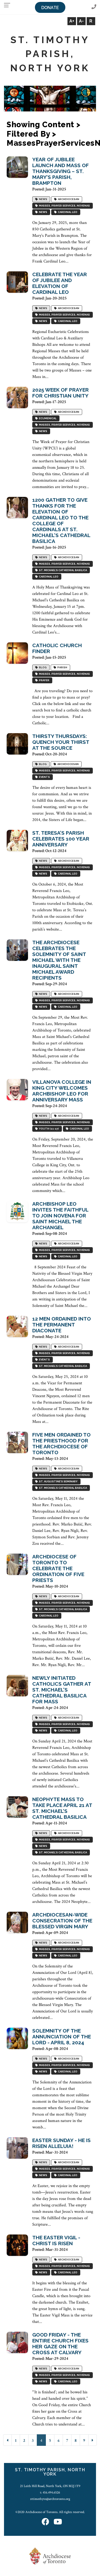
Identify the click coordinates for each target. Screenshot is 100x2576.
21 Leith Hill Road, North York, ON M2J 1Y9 (50, 2486)
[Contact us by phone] (94, 7)
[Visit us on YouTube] (58, 2522)
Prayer (44, 680)
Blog (42, 668)
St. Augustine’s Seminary (58, 1482)
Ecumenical (47, 419)
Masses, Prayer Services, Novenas (64, 206)
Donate (50, 8)
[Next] (93, 2440)
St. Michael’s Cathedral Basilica (62, 570)
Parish (62, 668)
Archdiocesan (68, 199)
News (43, 199)
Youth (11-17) (48, 1129)
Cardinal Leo (67, 212)
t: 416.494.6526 (50, 2492)
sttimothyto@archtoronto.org (50, 2499)
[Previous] (7, 2440)
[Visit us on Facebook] (45, 2522)
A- (81, 21)
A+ (72, 21)
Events (44, 777)
